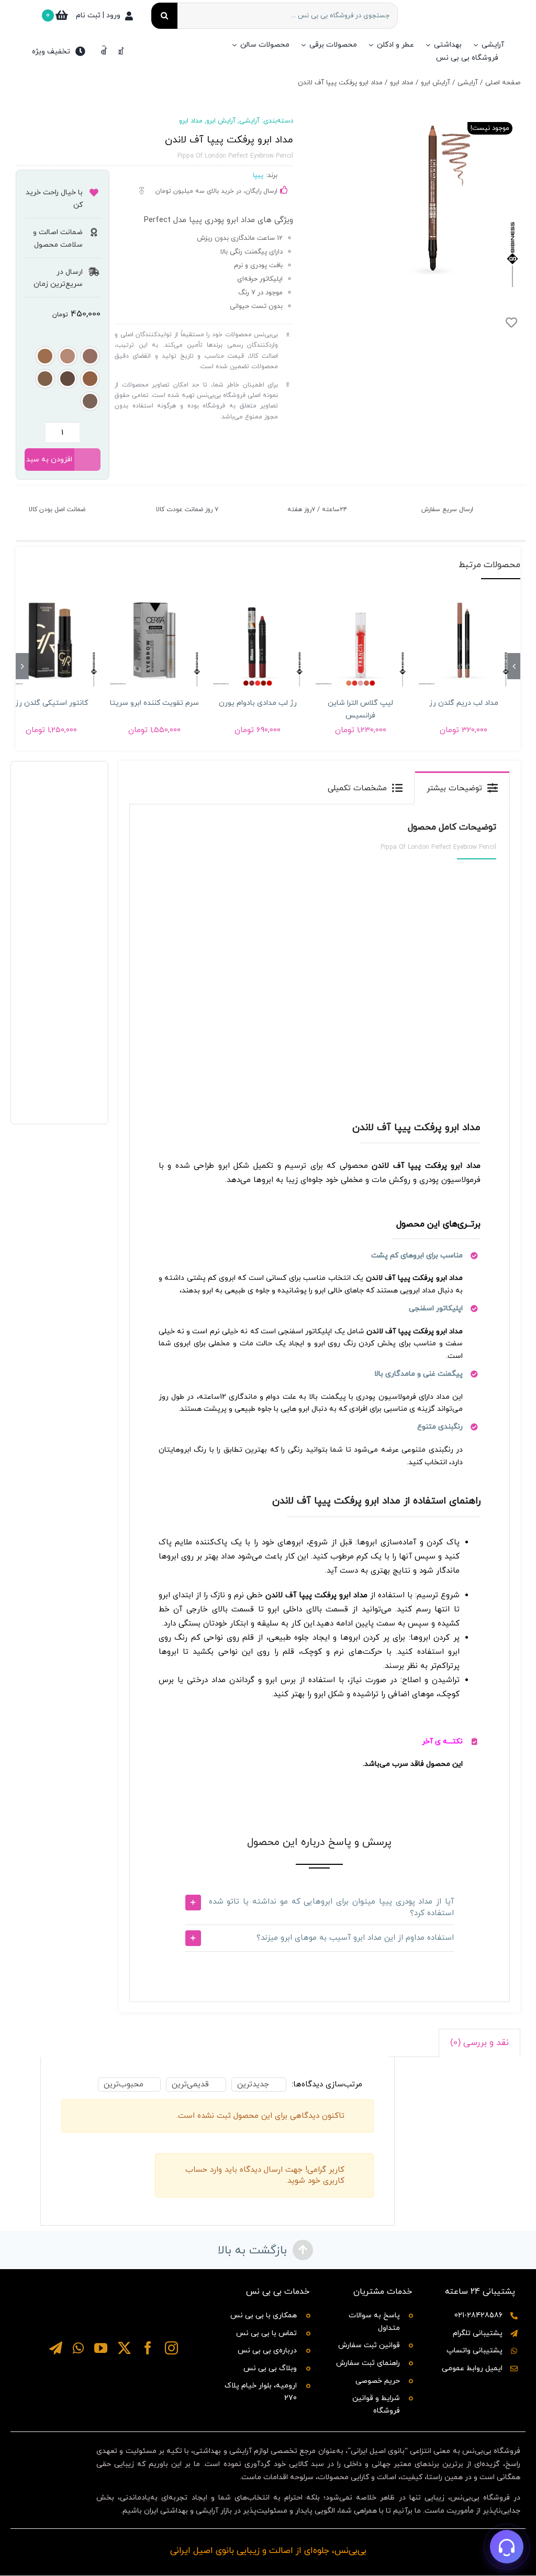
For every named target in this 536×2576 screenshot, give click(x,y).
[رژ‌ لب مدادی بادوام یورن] (258, 640)
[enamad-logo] (54, 2443)
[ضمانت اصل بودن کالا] (106, 498)
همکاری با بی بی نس (264, 2315)
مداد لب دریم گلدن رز (464, 703)
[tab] (462, 788)
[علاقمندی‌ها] (104, 51)
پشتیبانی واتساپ (474, 2351)
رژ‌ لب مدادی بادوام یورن (258, 703)
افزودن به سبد (49, 460)
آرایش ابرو (221, 121)
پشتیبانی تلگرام (478, 2333)
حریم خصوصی (378, 2381)
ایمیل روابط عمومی (472, 2368)
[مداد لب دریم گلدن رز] (464, 640)
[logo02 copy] (114, 2370)
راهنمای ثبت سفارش (368, 2363)
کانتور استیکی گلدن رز (52, 703)
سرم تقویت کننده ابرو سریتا (154, 703)
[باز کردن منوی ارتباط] (507, 2547)
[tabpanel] (320, 1403)
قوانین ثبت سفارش (369, 2345)
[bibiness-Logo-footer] (114, 2286)
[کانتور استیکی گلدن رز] (52, 640)
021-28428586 (478, 2315)
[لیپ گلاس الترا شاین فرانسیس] (360, 640)
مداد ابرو (191, 121)
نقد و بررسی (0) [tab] (479, 2043)
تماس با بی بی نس (266, 2333)
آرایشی (249, 121)
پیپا (258, 175)
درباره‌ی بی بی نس (267, 2351)
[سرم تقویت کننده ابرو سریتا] (155, 640)
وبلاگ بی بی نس (270, 2368)
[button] (90, 356)
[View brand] (40, 134)
